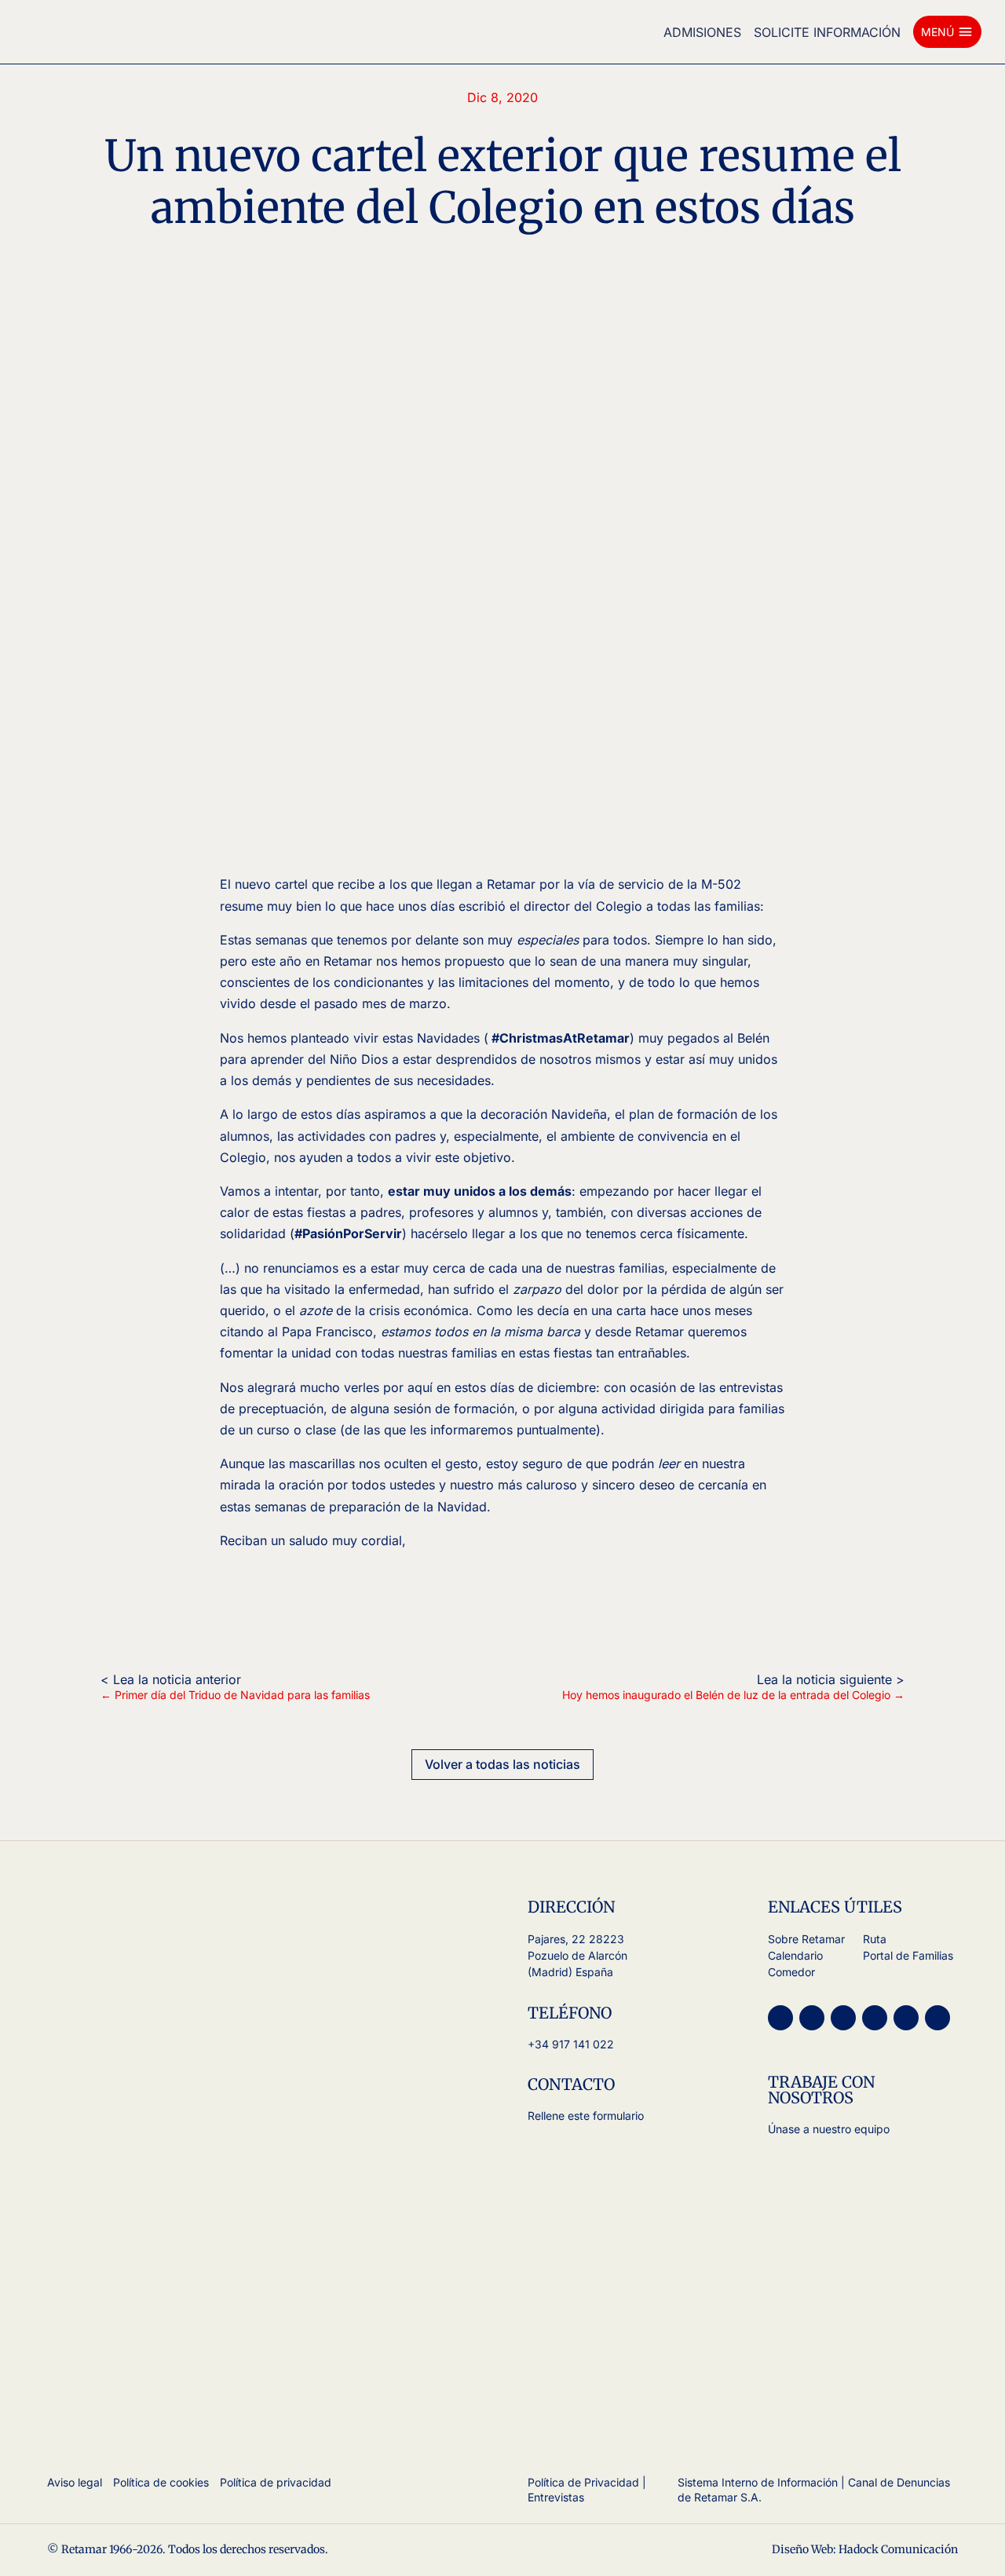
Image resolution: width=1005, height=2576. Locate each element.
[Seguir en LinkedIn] (906, 2018)
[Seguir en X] (843, 2018)
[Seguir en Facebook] (875, 2018)
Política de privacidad (276, 2482)
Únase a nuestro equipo (829, 2129)
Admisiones (702, 32)
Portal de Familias (908, 1955)
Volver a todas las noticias (502, 1764)
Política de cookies (161, 2482)
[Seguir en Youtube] (812, 2018)
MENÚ (947, 32)
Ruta (875, 1939)
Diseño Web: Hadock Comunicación (865, 2549)
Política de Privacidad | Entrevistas (587, 2490)
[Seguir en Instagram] (780, 2018)
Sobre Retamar (806, 1939)
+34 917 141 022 (571, 2044)
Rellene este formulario (586, 2116)
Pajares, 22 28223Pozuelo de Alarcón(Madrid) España (577, 1955)
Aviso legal (75, 2482)
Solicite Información (827, 32)
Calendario (795, 1955)
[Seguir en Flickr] (937, 2018)
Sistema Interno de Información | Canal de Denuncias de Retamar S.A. (814, 2490)
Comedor (791, 1972)
